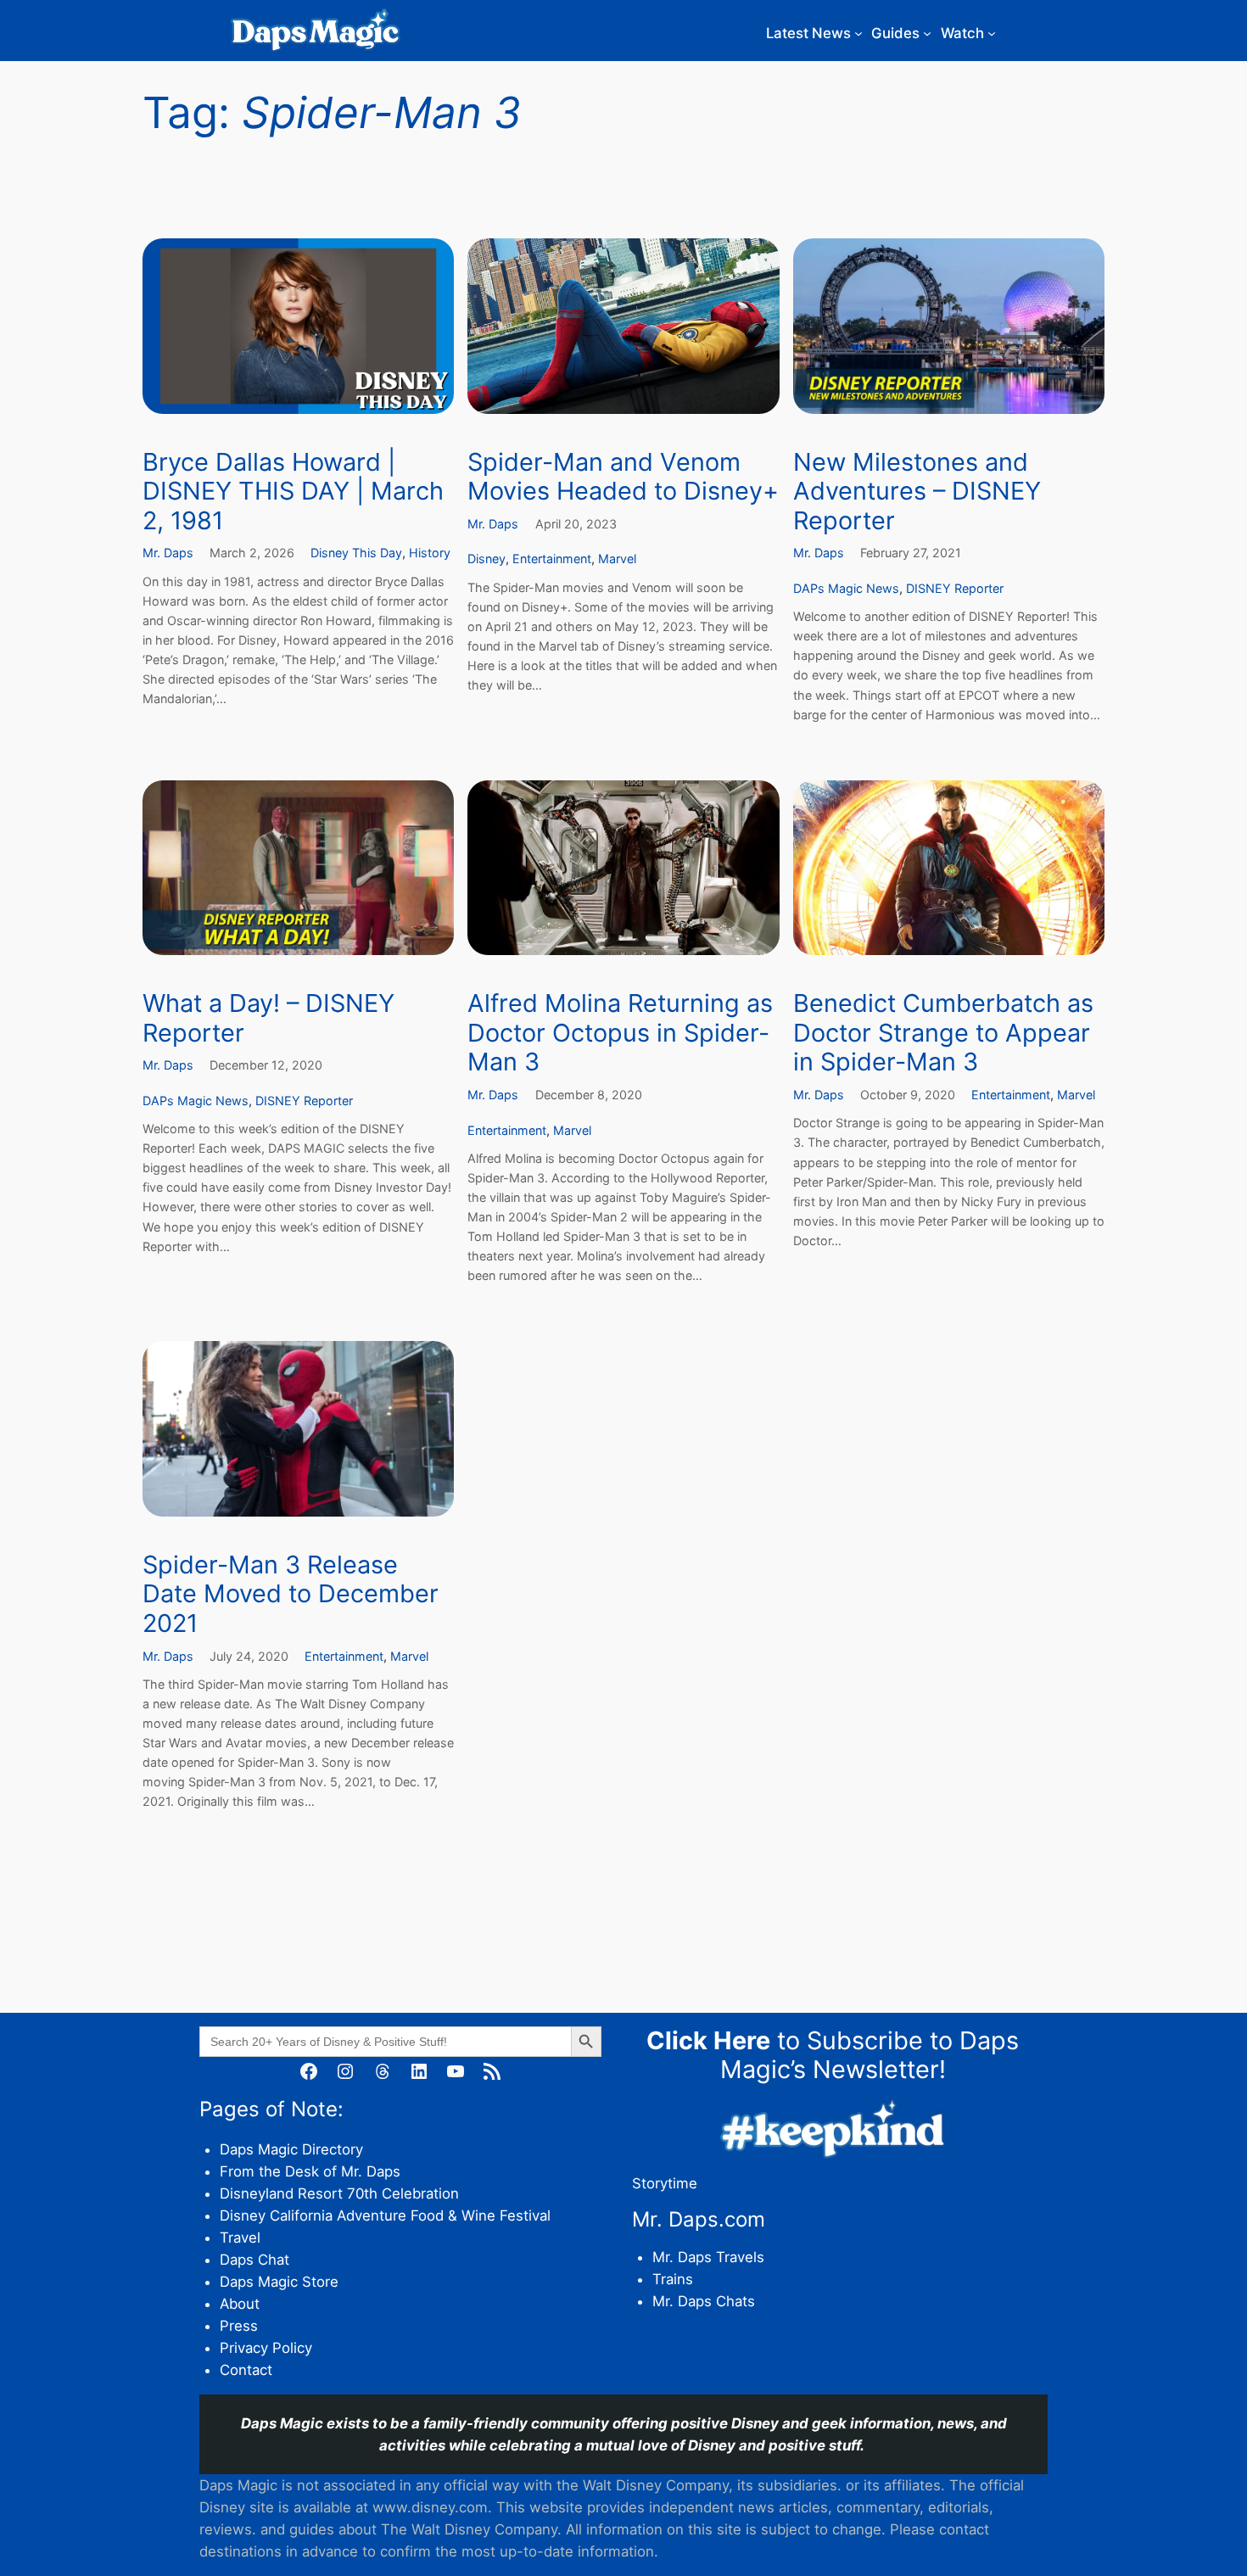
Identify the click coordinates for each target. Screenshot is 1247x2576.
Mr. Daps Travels (708, 2257)
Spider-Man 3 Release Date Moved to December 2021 (291, 1594)
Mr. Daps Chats (704, 2301)
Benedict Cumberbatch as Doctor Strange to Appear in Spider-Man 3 (943, 1033)
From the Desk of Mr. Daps (310, 2171)
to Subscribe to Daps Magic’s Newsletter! (833, 2055)
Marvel (617, 559)
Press (239, 2326)
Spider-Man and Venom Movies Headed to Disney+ (623, 477)
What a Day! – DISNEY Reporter (268, 1018)
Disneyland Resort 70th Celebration (339, 2193)
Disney (486, 559)
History (430, 553)
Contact (246, 2370)
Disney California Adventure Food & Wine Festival (385, 2216)
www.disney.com (430, 2507)
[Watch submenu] (992, 33)
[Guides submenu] (927, 33)
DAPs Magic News (846, 588)
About (240, 2304)
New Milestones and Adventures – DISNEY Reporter (917, 492)
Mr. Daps (168, 553)
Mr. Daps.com (699, 2219)
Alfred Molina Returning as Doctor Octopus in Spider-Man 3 (620, 1033)
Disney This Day (356, 553)
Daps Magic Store (279, 2282)
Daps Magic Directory (291, 2149)
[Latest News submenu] (858, 33)
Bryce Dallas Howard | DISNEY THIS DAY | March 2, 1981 (293, 492)
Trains (673, 2279)
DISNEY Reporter (955, 588)
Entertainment (552, 559)
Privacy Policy (266, 2348)
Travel (240, 2238)
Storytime (665, 2183)
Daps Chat (254, 2260)
